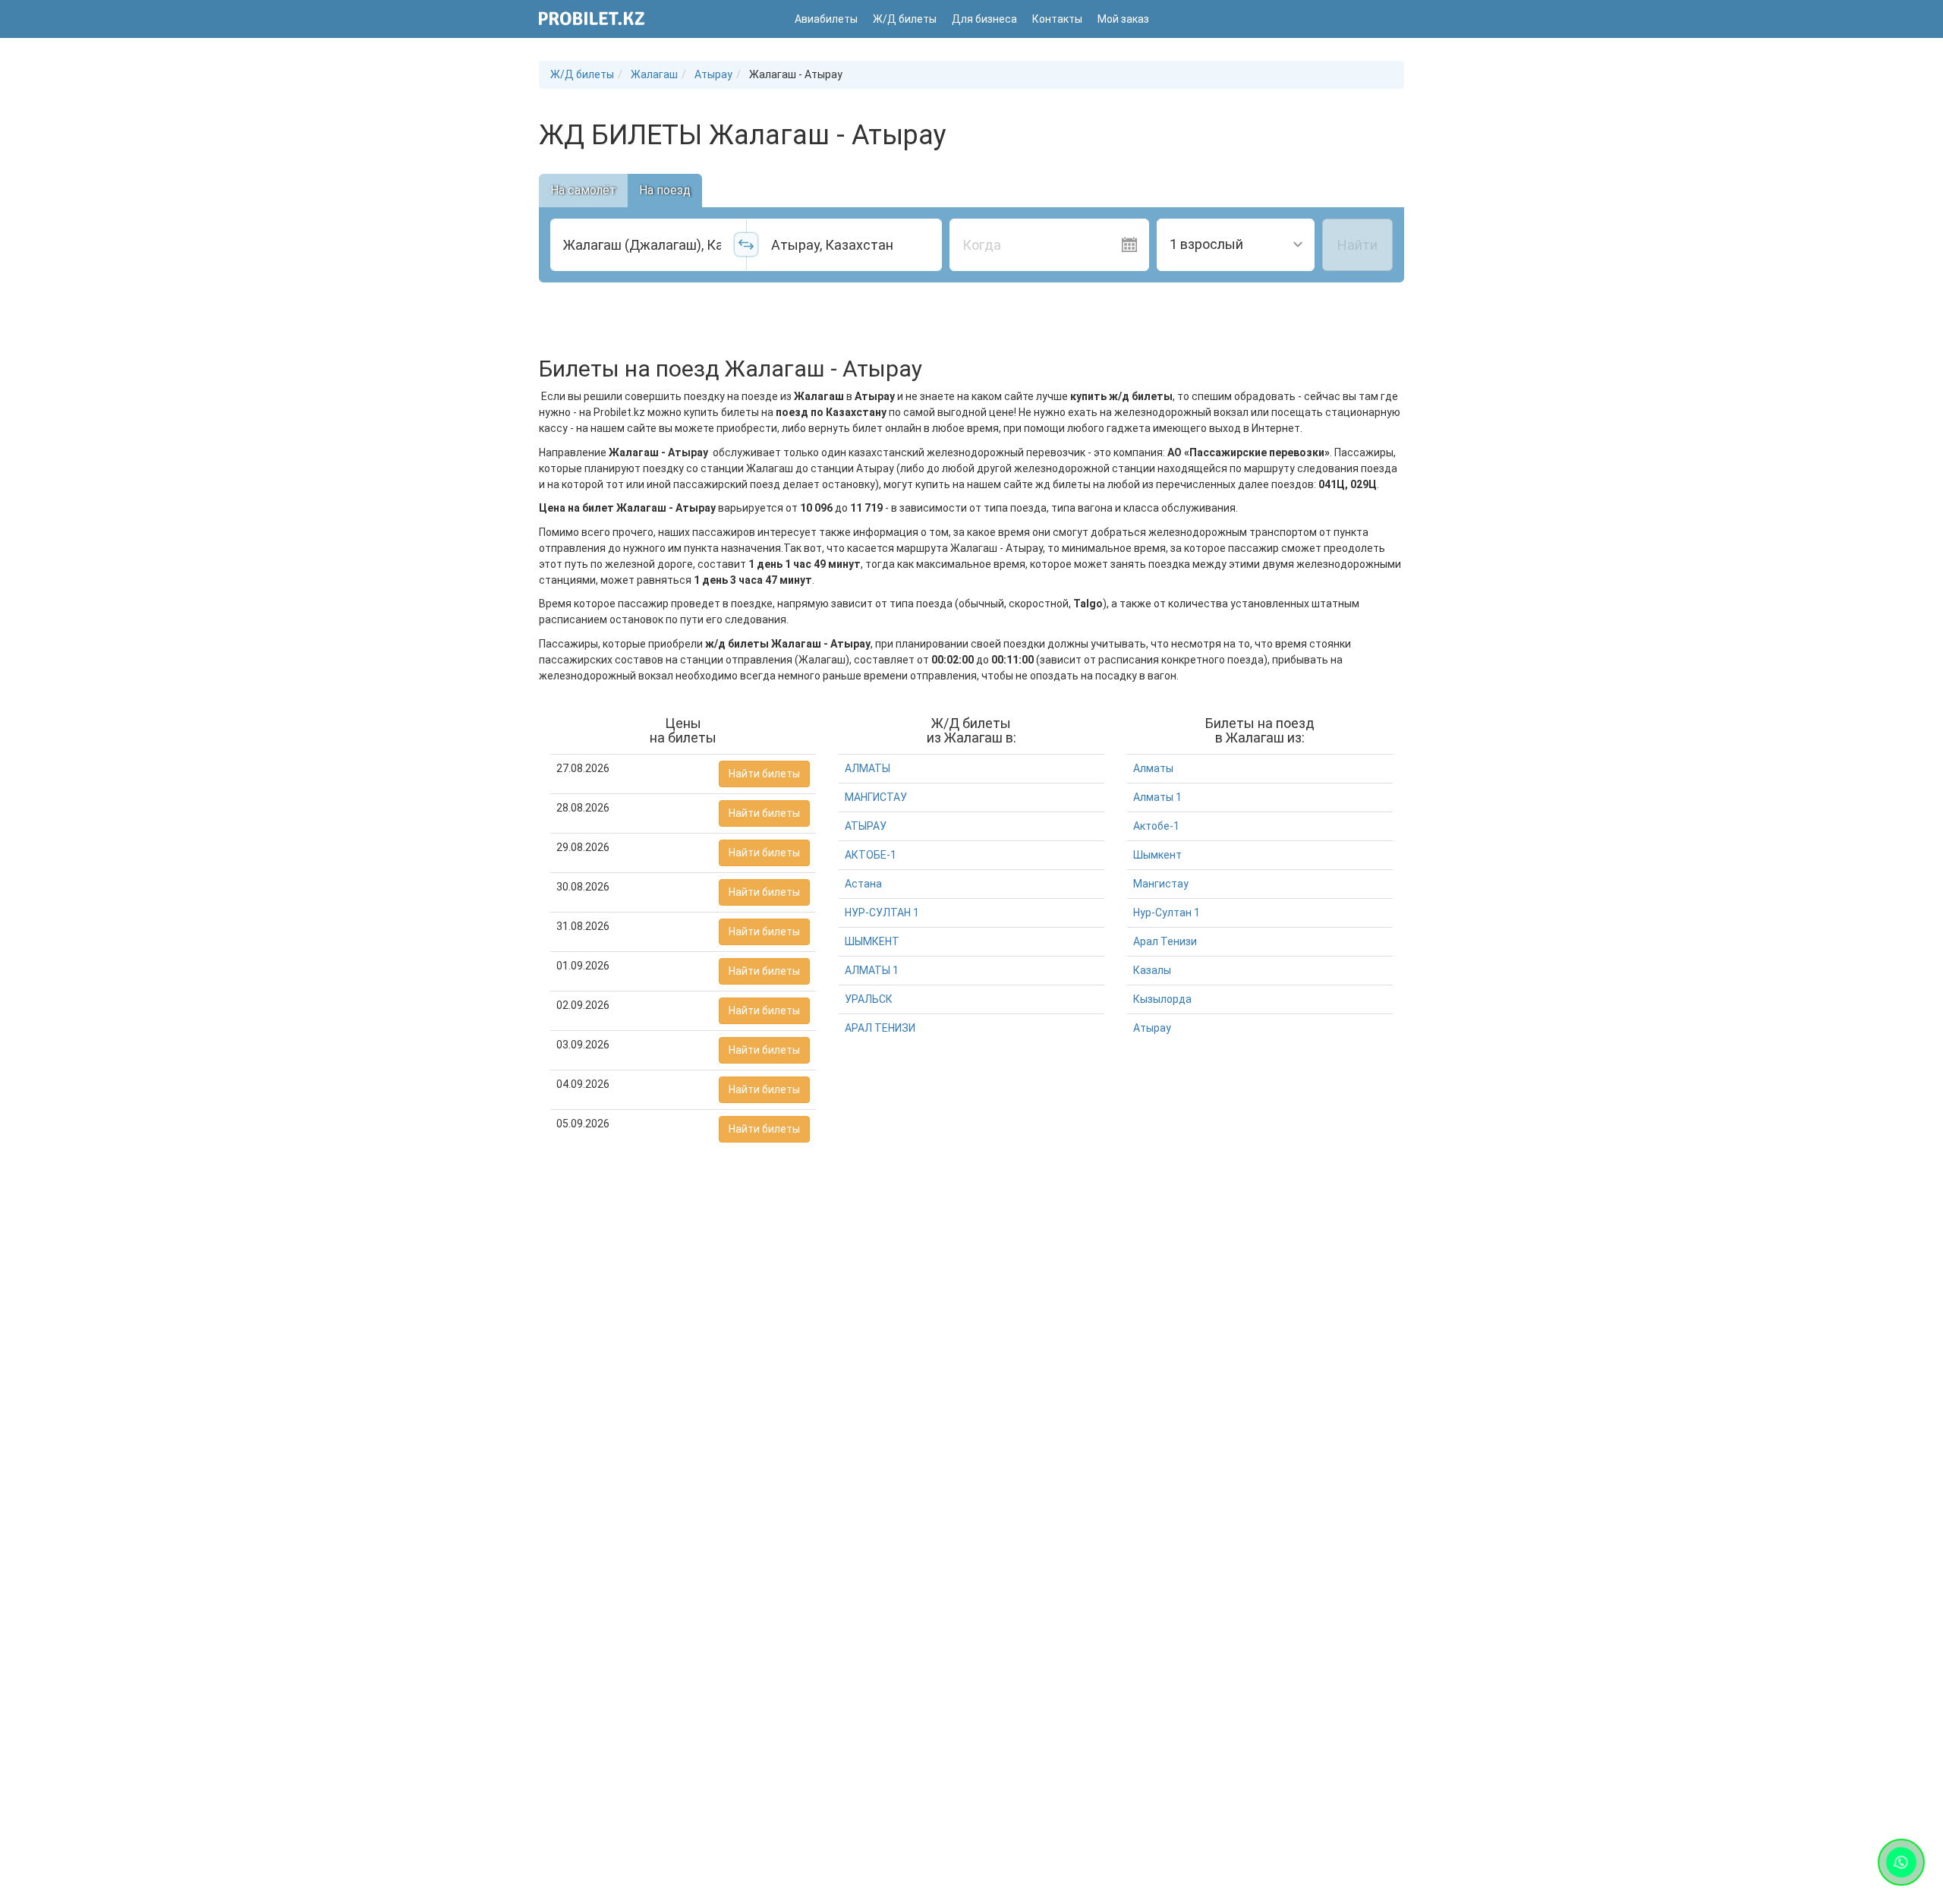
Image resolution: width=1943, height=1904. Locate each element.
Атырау (1152, 1028)
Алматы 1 (1157, 797)
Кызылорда (1162, 999)
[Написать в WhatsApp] (1901, 1862)
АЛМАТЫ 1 (872, 970)
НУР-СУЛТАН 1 (882, 913)
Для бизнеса (984, 19)
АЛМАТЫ (868, 768)
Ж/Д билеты (905, 19)
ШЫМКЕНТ (872, 941)
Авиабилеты (826, 19)
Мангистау (1161, 884)
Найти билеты (764, 774)
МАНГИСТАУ (876, 797)
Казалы (1152, 970)
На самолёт (583, 190)
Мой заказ (1123, 19)
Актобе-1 (1156, 826)
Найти (1357, 245)
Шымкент (1157, 855)
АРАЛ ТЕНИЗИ (880, 1028)
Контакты (1057, 19)
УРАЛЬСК (869, 999)
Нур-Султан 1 (1167, 913)
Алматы (1153, 768)
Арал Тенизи (1165, 941)
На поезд (665, 190)
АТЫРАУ (866, 826)
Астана (863, 884)
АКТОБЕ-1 (871, 855)
